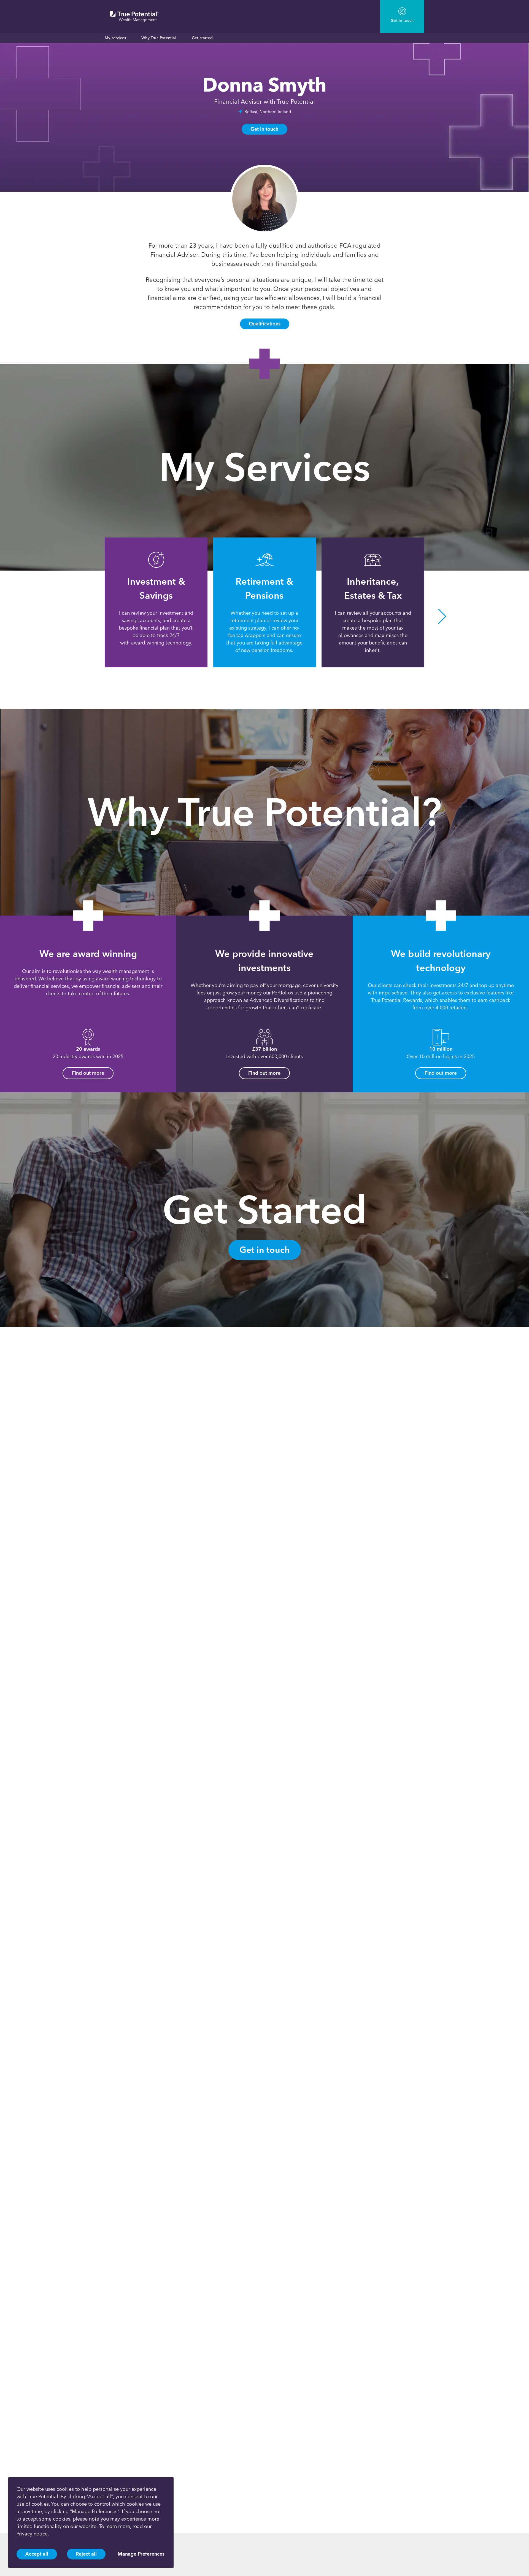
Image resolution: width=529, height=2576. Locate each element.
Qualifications (265, 324)
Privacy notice (32, 2534)
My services (115, 38)
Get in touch (264, 129)
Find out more (88, 1073)
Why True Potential (159, 38)
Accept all (37, 2554)
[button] (87, 616)
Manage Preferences (141, 2554)
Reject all (86, 2554)
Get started (202, 38)
